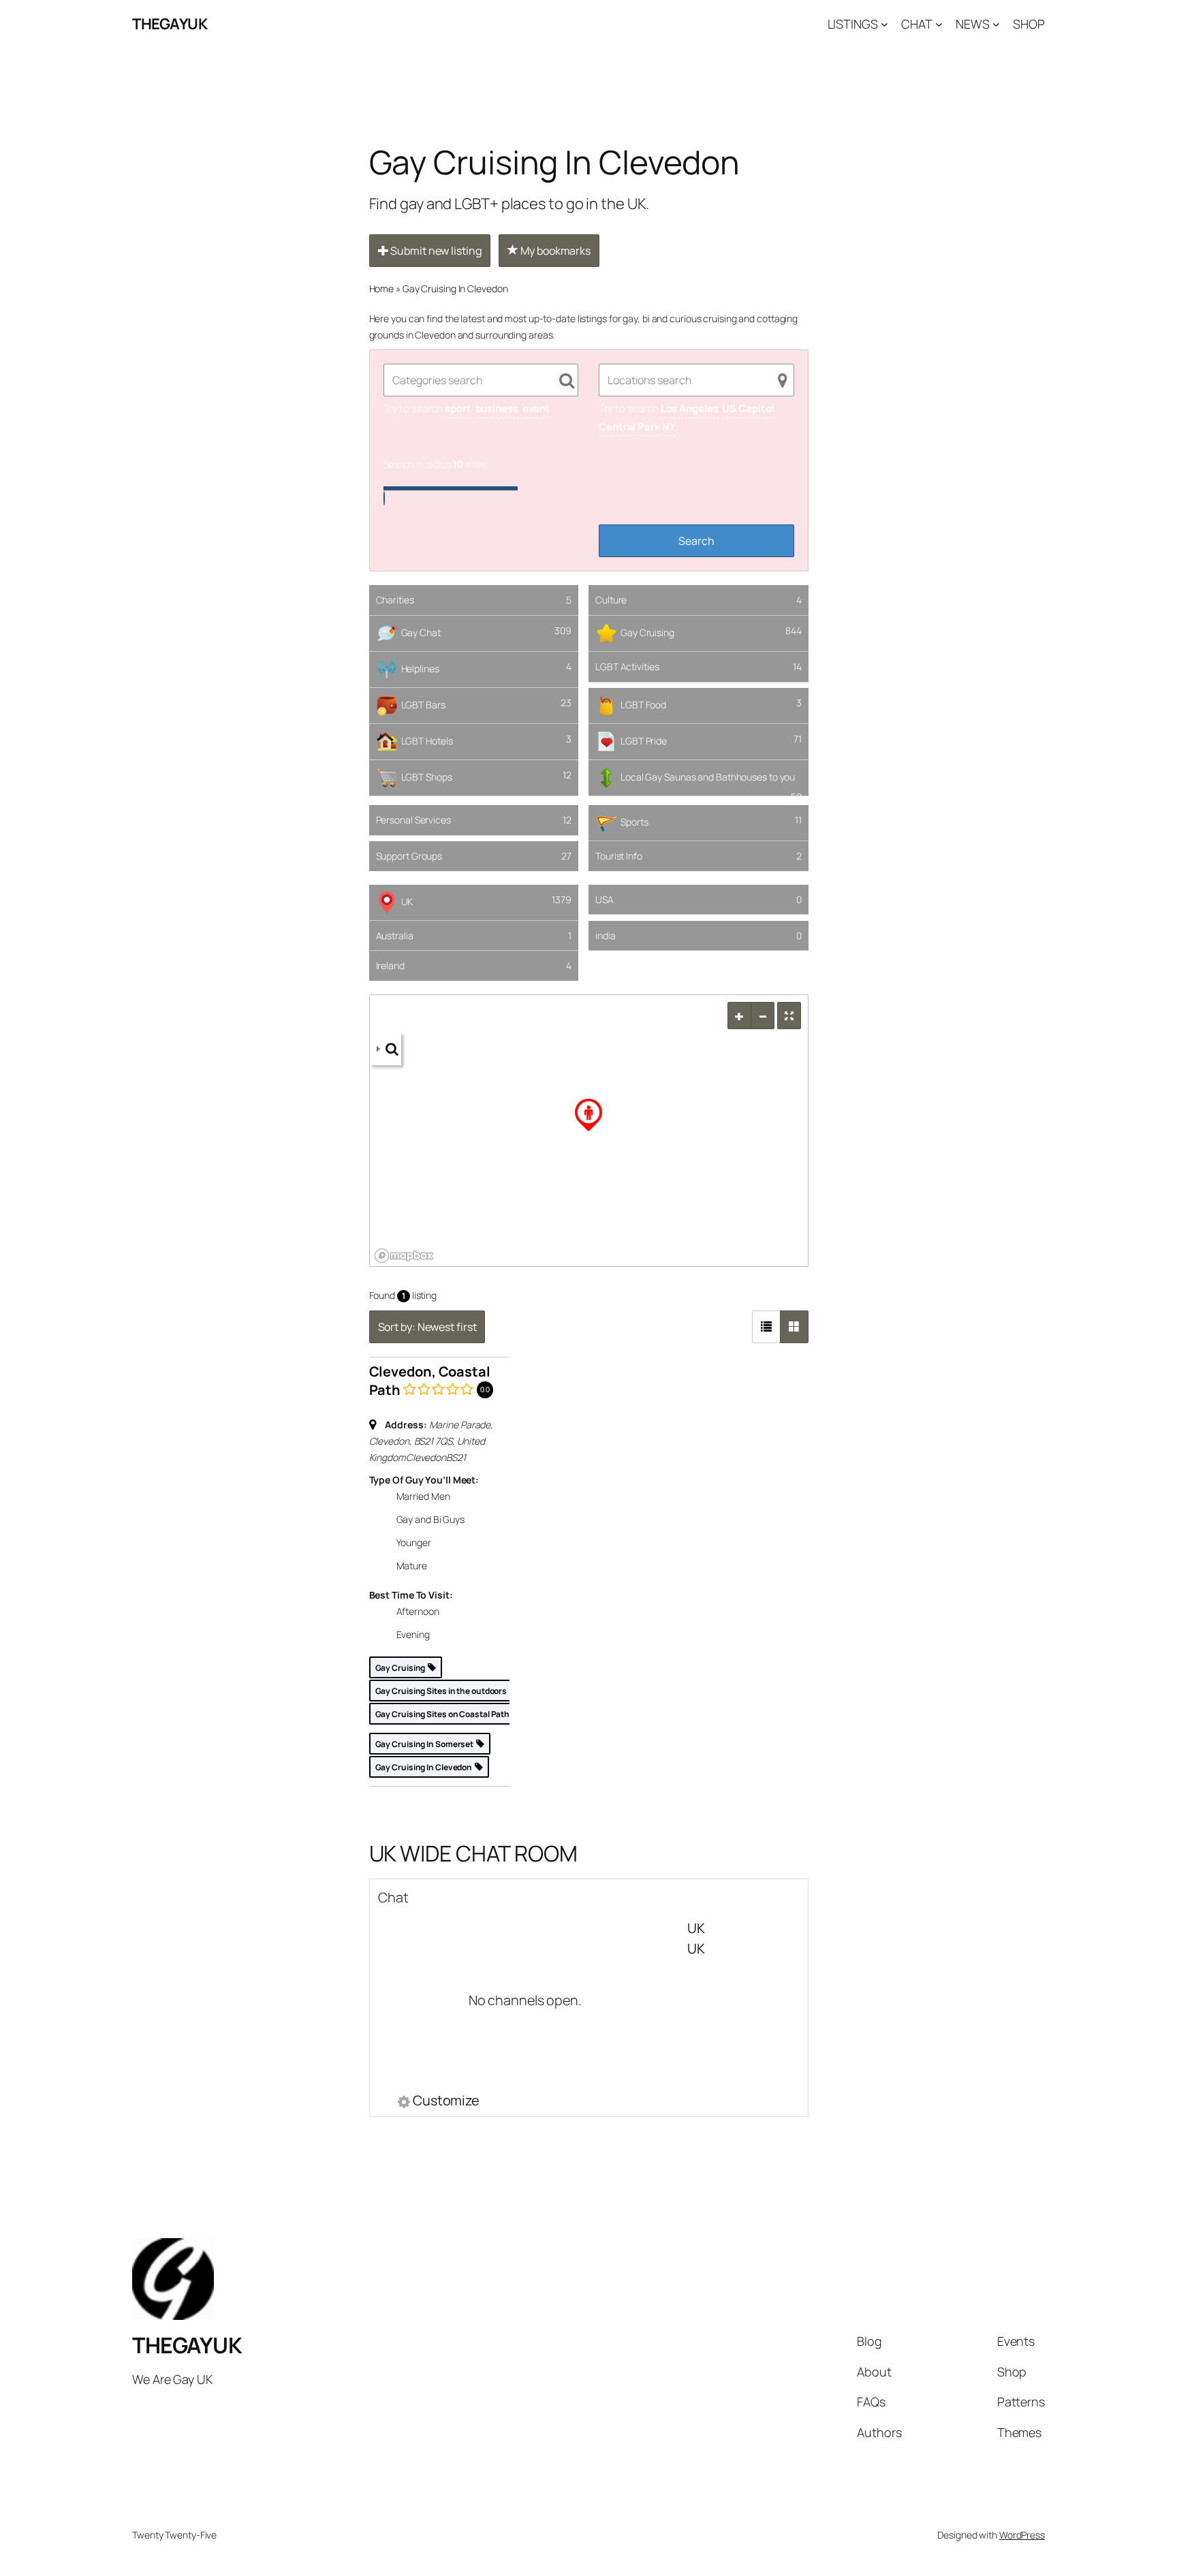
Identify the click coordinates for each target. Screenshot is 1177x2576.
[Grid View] (794, 1327)
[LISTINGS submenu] (884, 24)
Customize (446, 2102)
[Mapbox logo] (404, 1256)
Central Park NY (637, 427)
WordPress (1022, 2535)
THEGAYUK (170, 24)
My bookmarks (554, 251)
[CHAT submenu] (939, 24)
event (537, 408)
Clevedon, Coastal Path (430, 1381)
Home (382, 288)
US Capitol (748, 408)
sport (458, 408)
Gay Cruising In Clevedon (455, 288)
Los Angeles (690, 408)
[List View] (766, 1327)
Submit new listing (435, 251)
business (497, 408)
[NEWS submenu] (996, 24)
